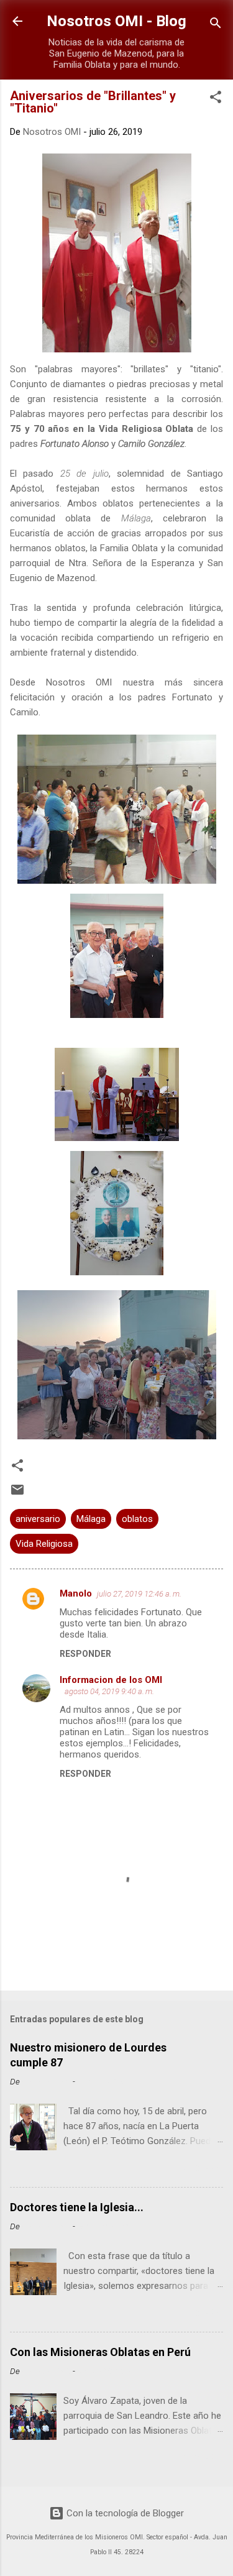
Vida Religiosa (44, 1544)
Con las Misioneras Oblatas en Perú (100, 2352)
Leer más (200, 2169)
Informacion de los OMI (111, 1680)
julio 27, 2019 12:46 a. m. (139, 1594)
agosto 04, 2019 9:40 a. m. (109, 1691)
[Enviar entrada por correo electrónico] (17, 1494)
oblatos (137, 1519)
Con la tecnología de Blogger (124, 2513)
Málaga (91, 1519)
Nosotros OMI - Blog (116, 21)
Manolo (76, 1593)
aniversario (38, 1519)
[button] (216, 99)
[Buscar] (216, 25)
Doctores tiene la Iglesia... (77, 2207)
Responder (85, 1654)
